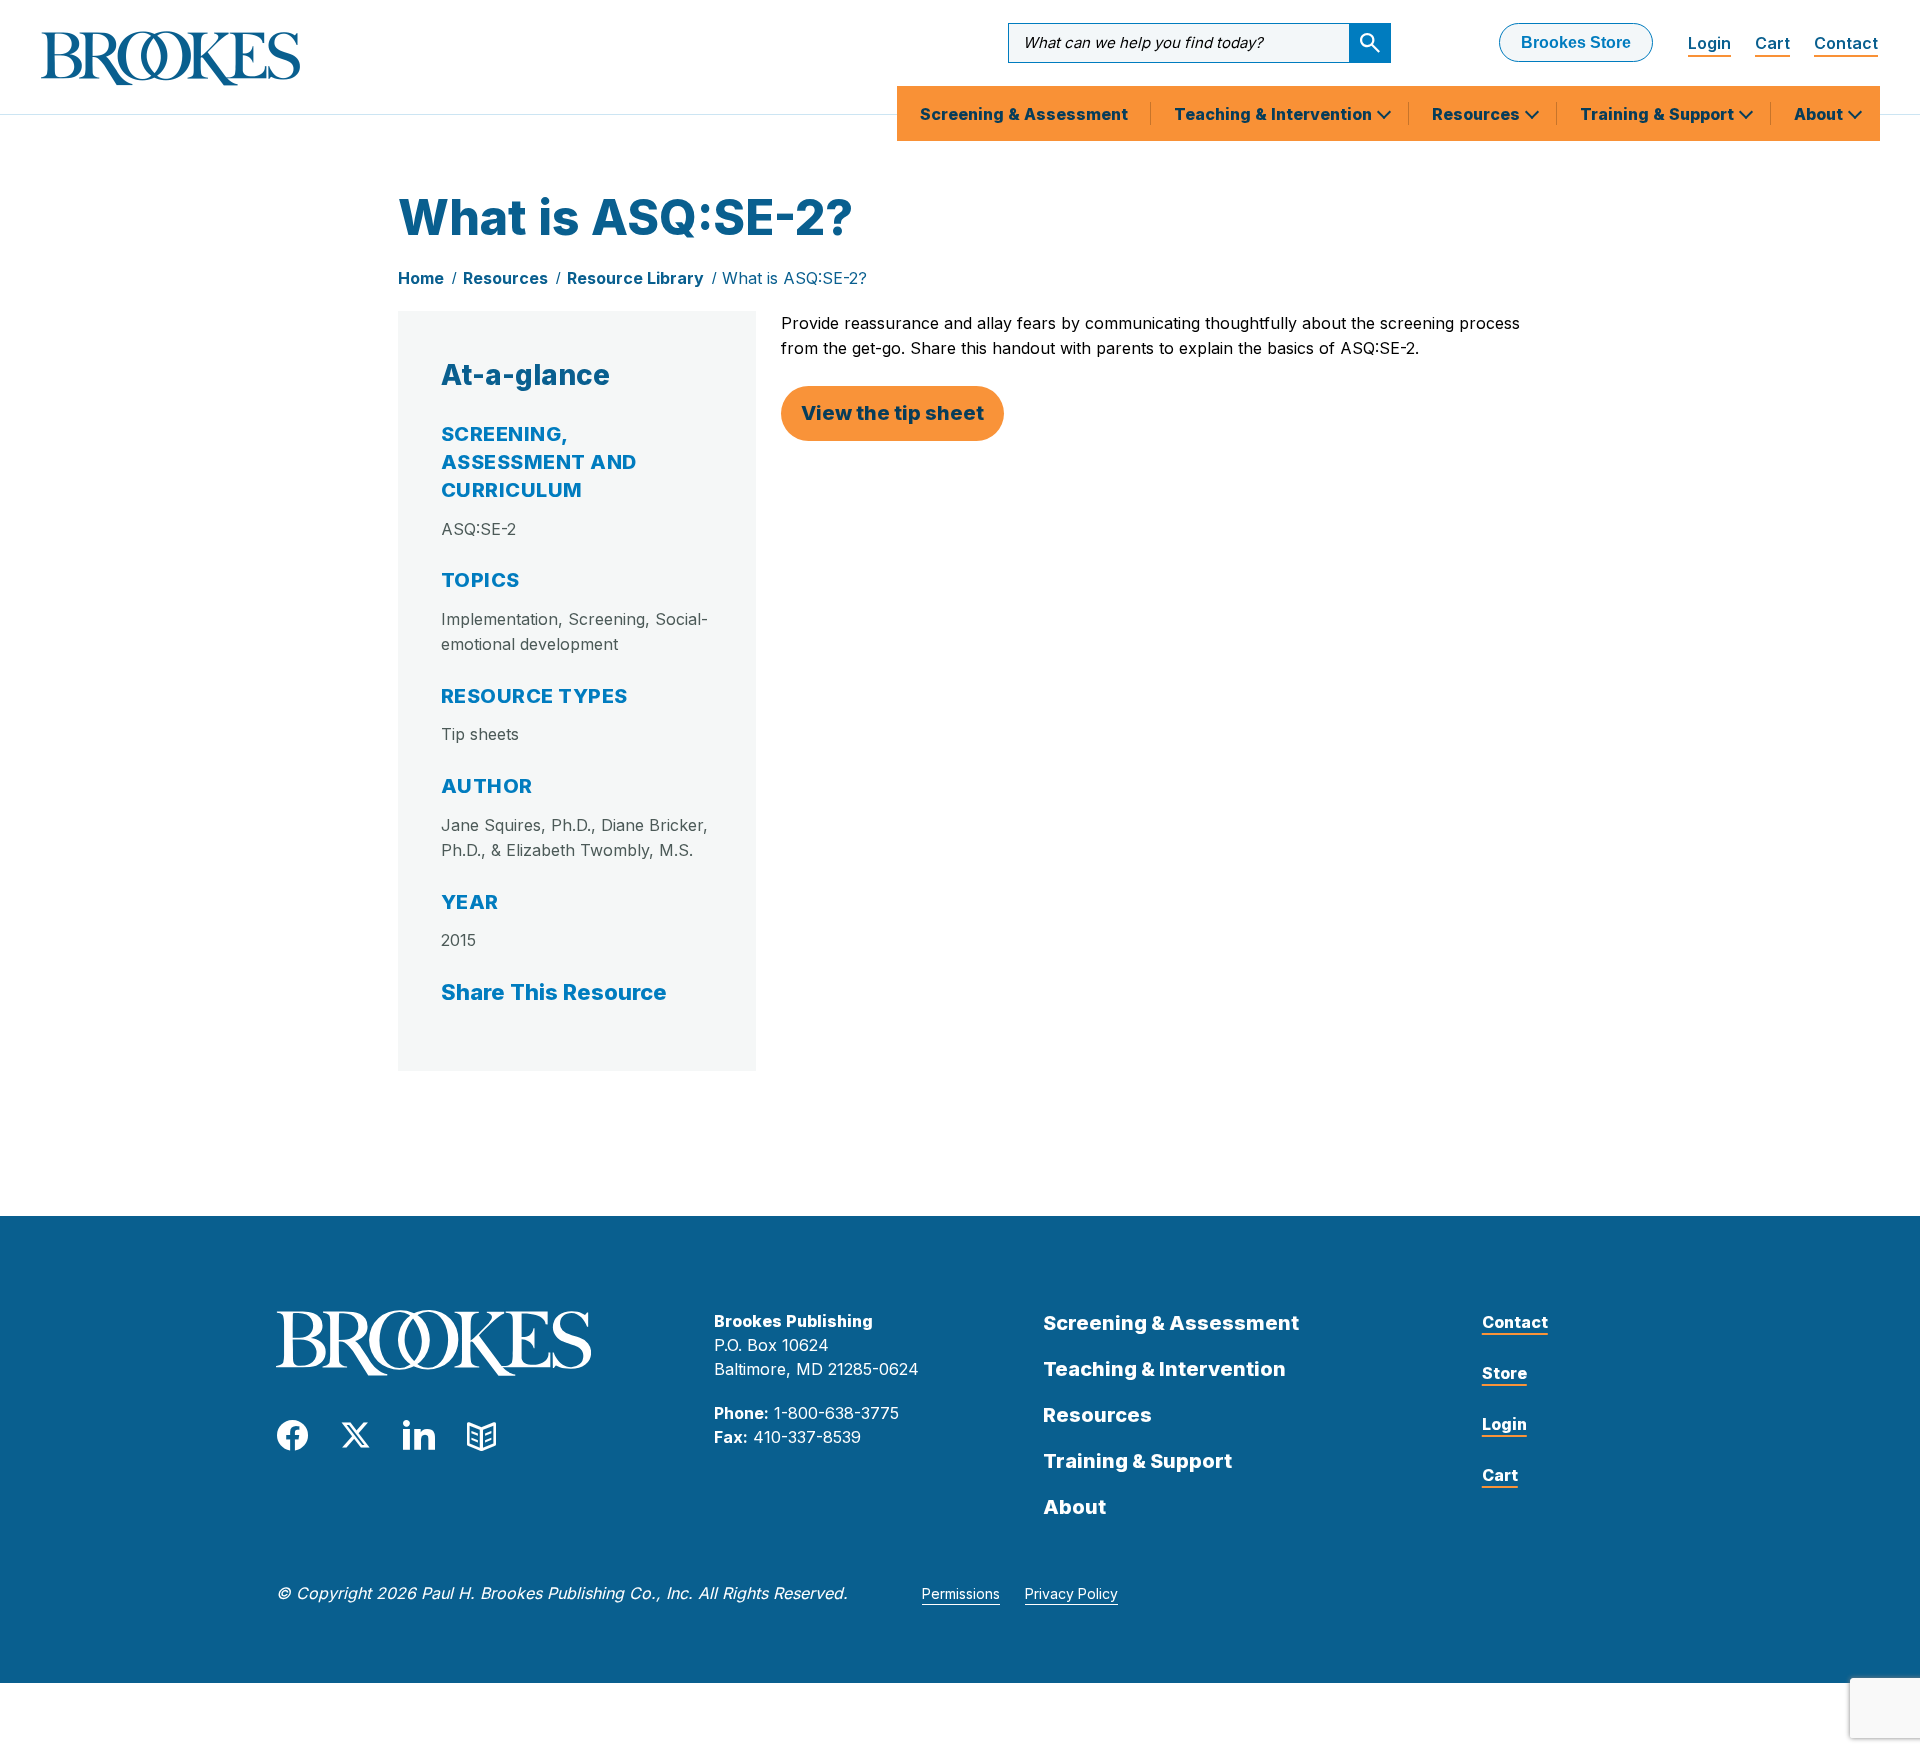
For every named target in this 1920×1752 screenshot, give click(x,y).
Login (1709, 43)
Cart (1772, 43)
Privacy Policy (1071, 1593)
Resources (1478, 114)
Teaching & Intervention (1275, 114)
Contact (1846, 43)
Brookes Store (1576, 42)
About (1820, 114)
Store (1504, 1373)
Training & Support (1659, 114)
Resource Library (635, 278)
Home (421, 278)
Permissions (961, 1593)
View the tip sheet (892, 413)
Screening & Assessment (1024, 114)
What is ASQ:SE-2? (794, 278)
